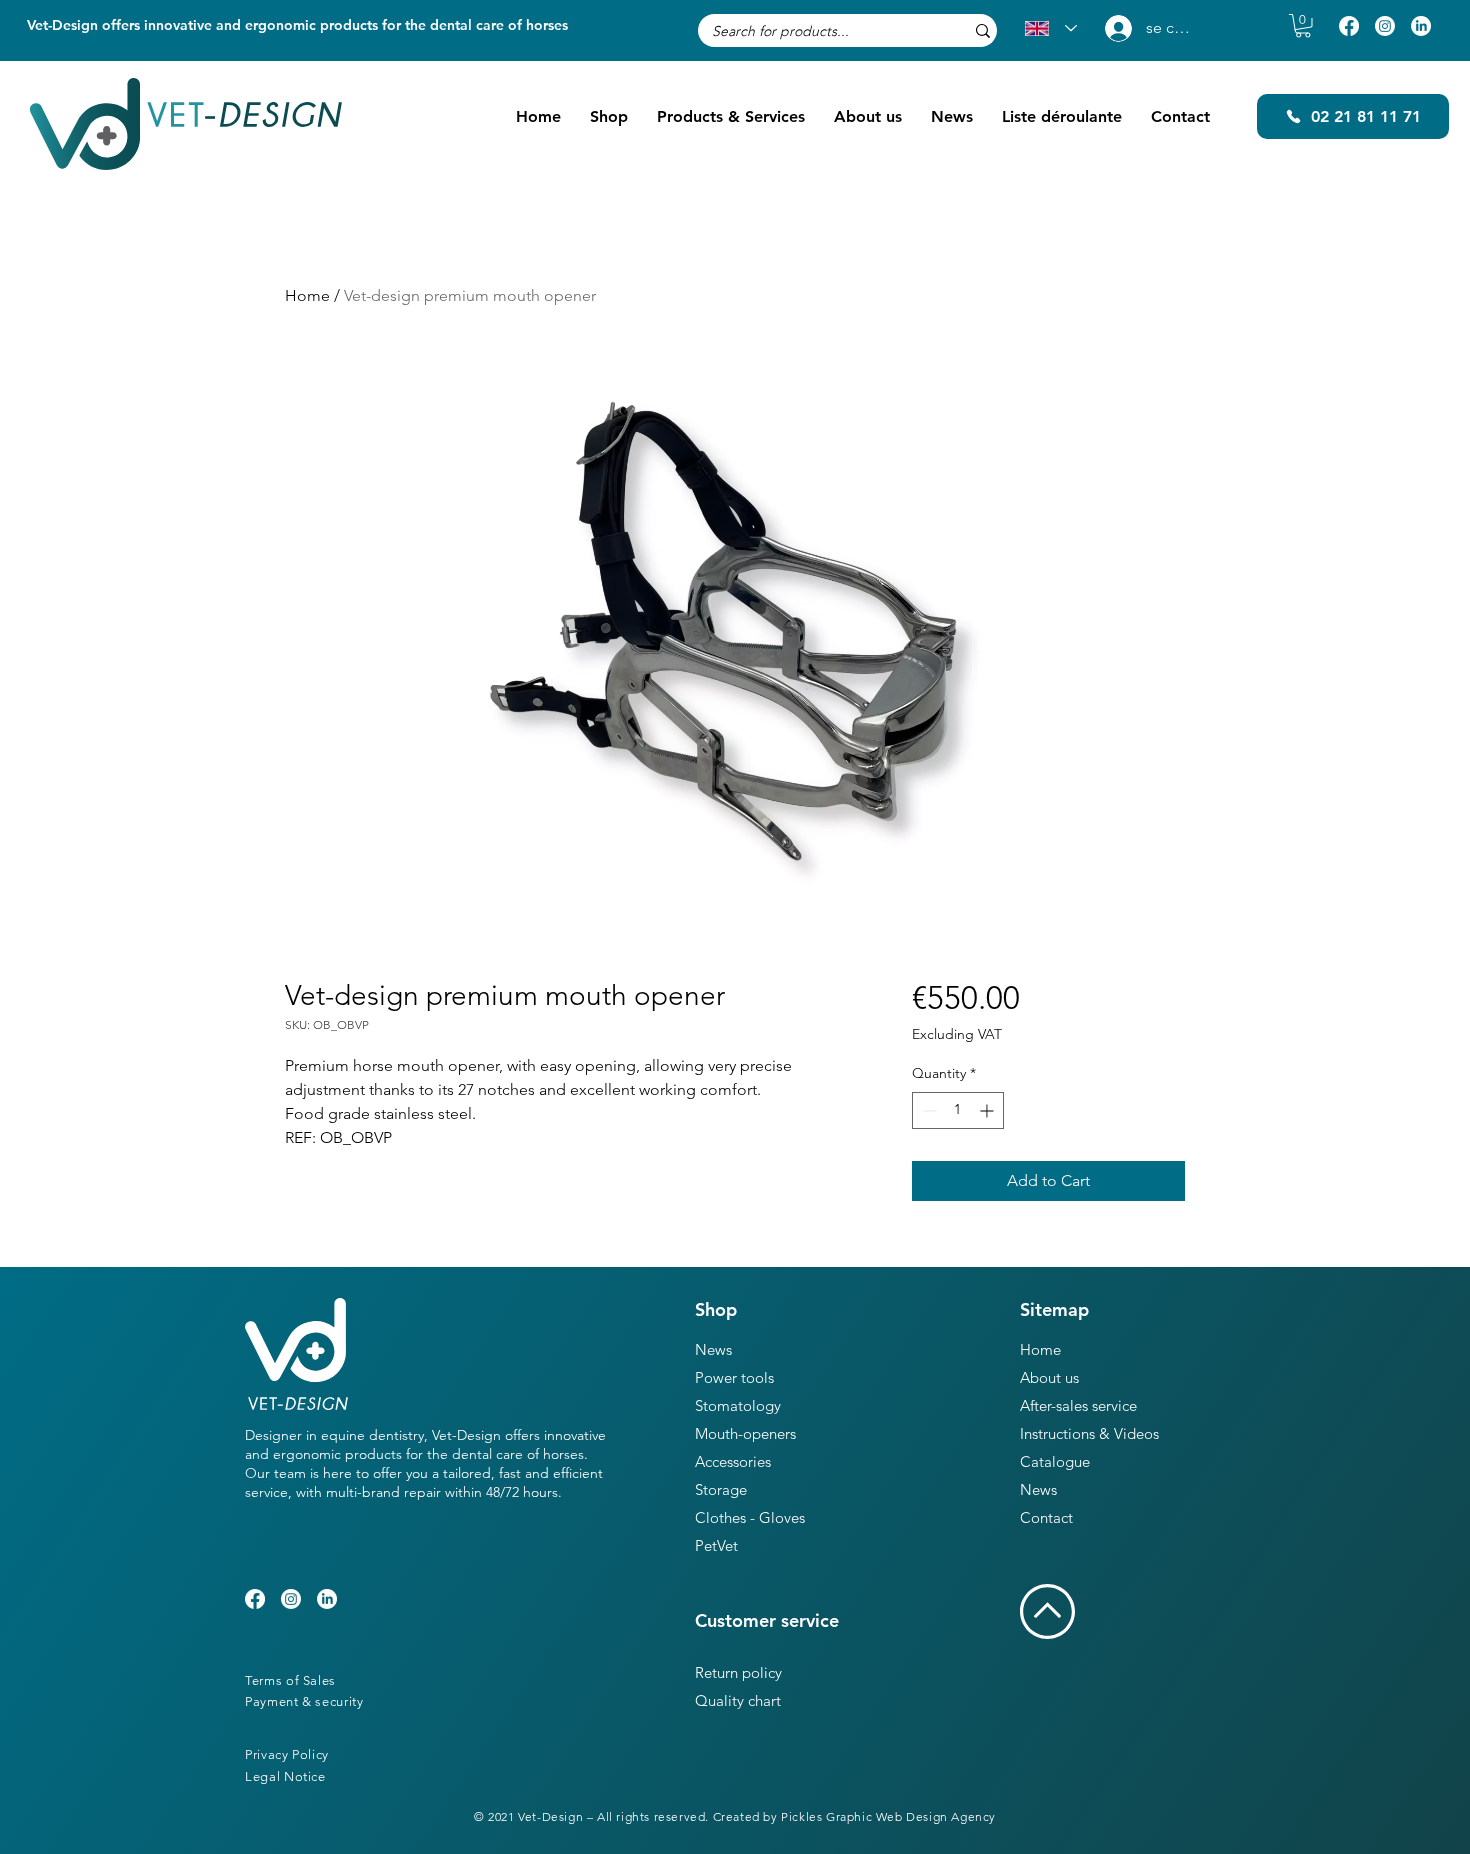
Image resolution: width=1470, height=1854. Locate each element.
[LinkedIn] (1421, 26)
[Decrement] (927, 1110)
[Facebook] (1349, 26)
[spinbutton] (958, 1110)
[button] (1303, 26)
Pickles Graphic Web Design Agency (888, 1816)
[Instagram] (1385, 26)
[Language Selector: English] (1051, 28)
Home (307, 295)
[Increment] (988, 1110)
